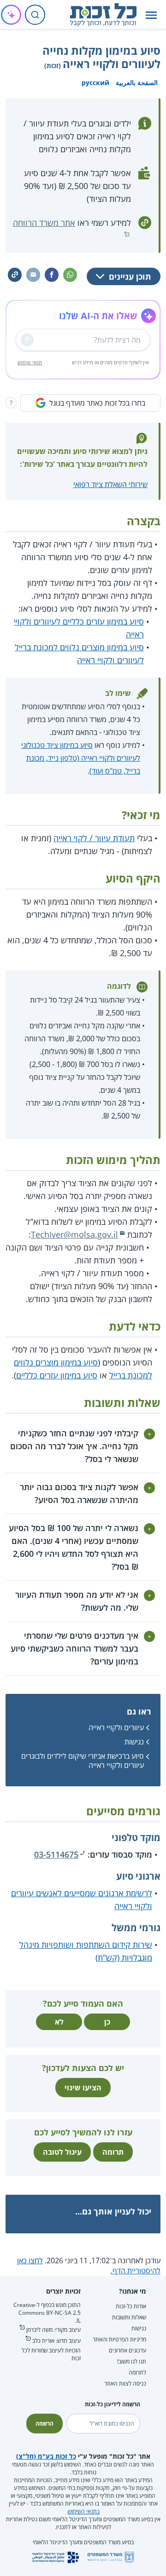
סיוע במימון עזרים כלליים (57, 1375)
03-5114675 (56, 1854)
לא (59, 2022)
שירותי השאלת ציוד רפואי (110, 484)
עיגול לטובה (62, 2152)
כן (107, 2022)
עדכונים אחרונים (127, 2350)
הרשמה (44, 2424)
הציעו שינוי (83, 2088)
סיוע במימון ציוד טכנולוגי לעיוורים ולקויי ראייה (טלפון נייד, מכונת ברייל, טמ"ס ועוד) (81, 758)
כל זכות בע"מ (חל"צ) (46, 2456)
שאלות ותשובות (129, 2317)
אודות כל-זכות (131, 2306)
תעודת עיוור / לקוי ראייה (94, 838)
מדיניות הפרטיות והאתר (119, 2339)
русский (95, 83)
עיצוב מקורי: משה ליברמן (53, 2330)
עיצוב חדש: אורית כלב (56, 2341)
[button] (151, 15)
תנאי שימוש (30, 362)
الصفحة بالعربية (137, 83)
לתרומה (137, 2372)
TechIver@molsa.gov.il (74, 1234)
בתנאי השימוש (84, 2511)
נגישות (134, 1742)
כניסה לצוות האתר (125, 2384)
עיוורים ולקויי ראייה (116, 1727)
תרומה (113, 2152)
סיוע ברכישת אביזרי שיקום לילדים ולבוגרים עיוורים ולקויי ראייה (83, 1760)
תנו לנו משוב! (132, 2361)
